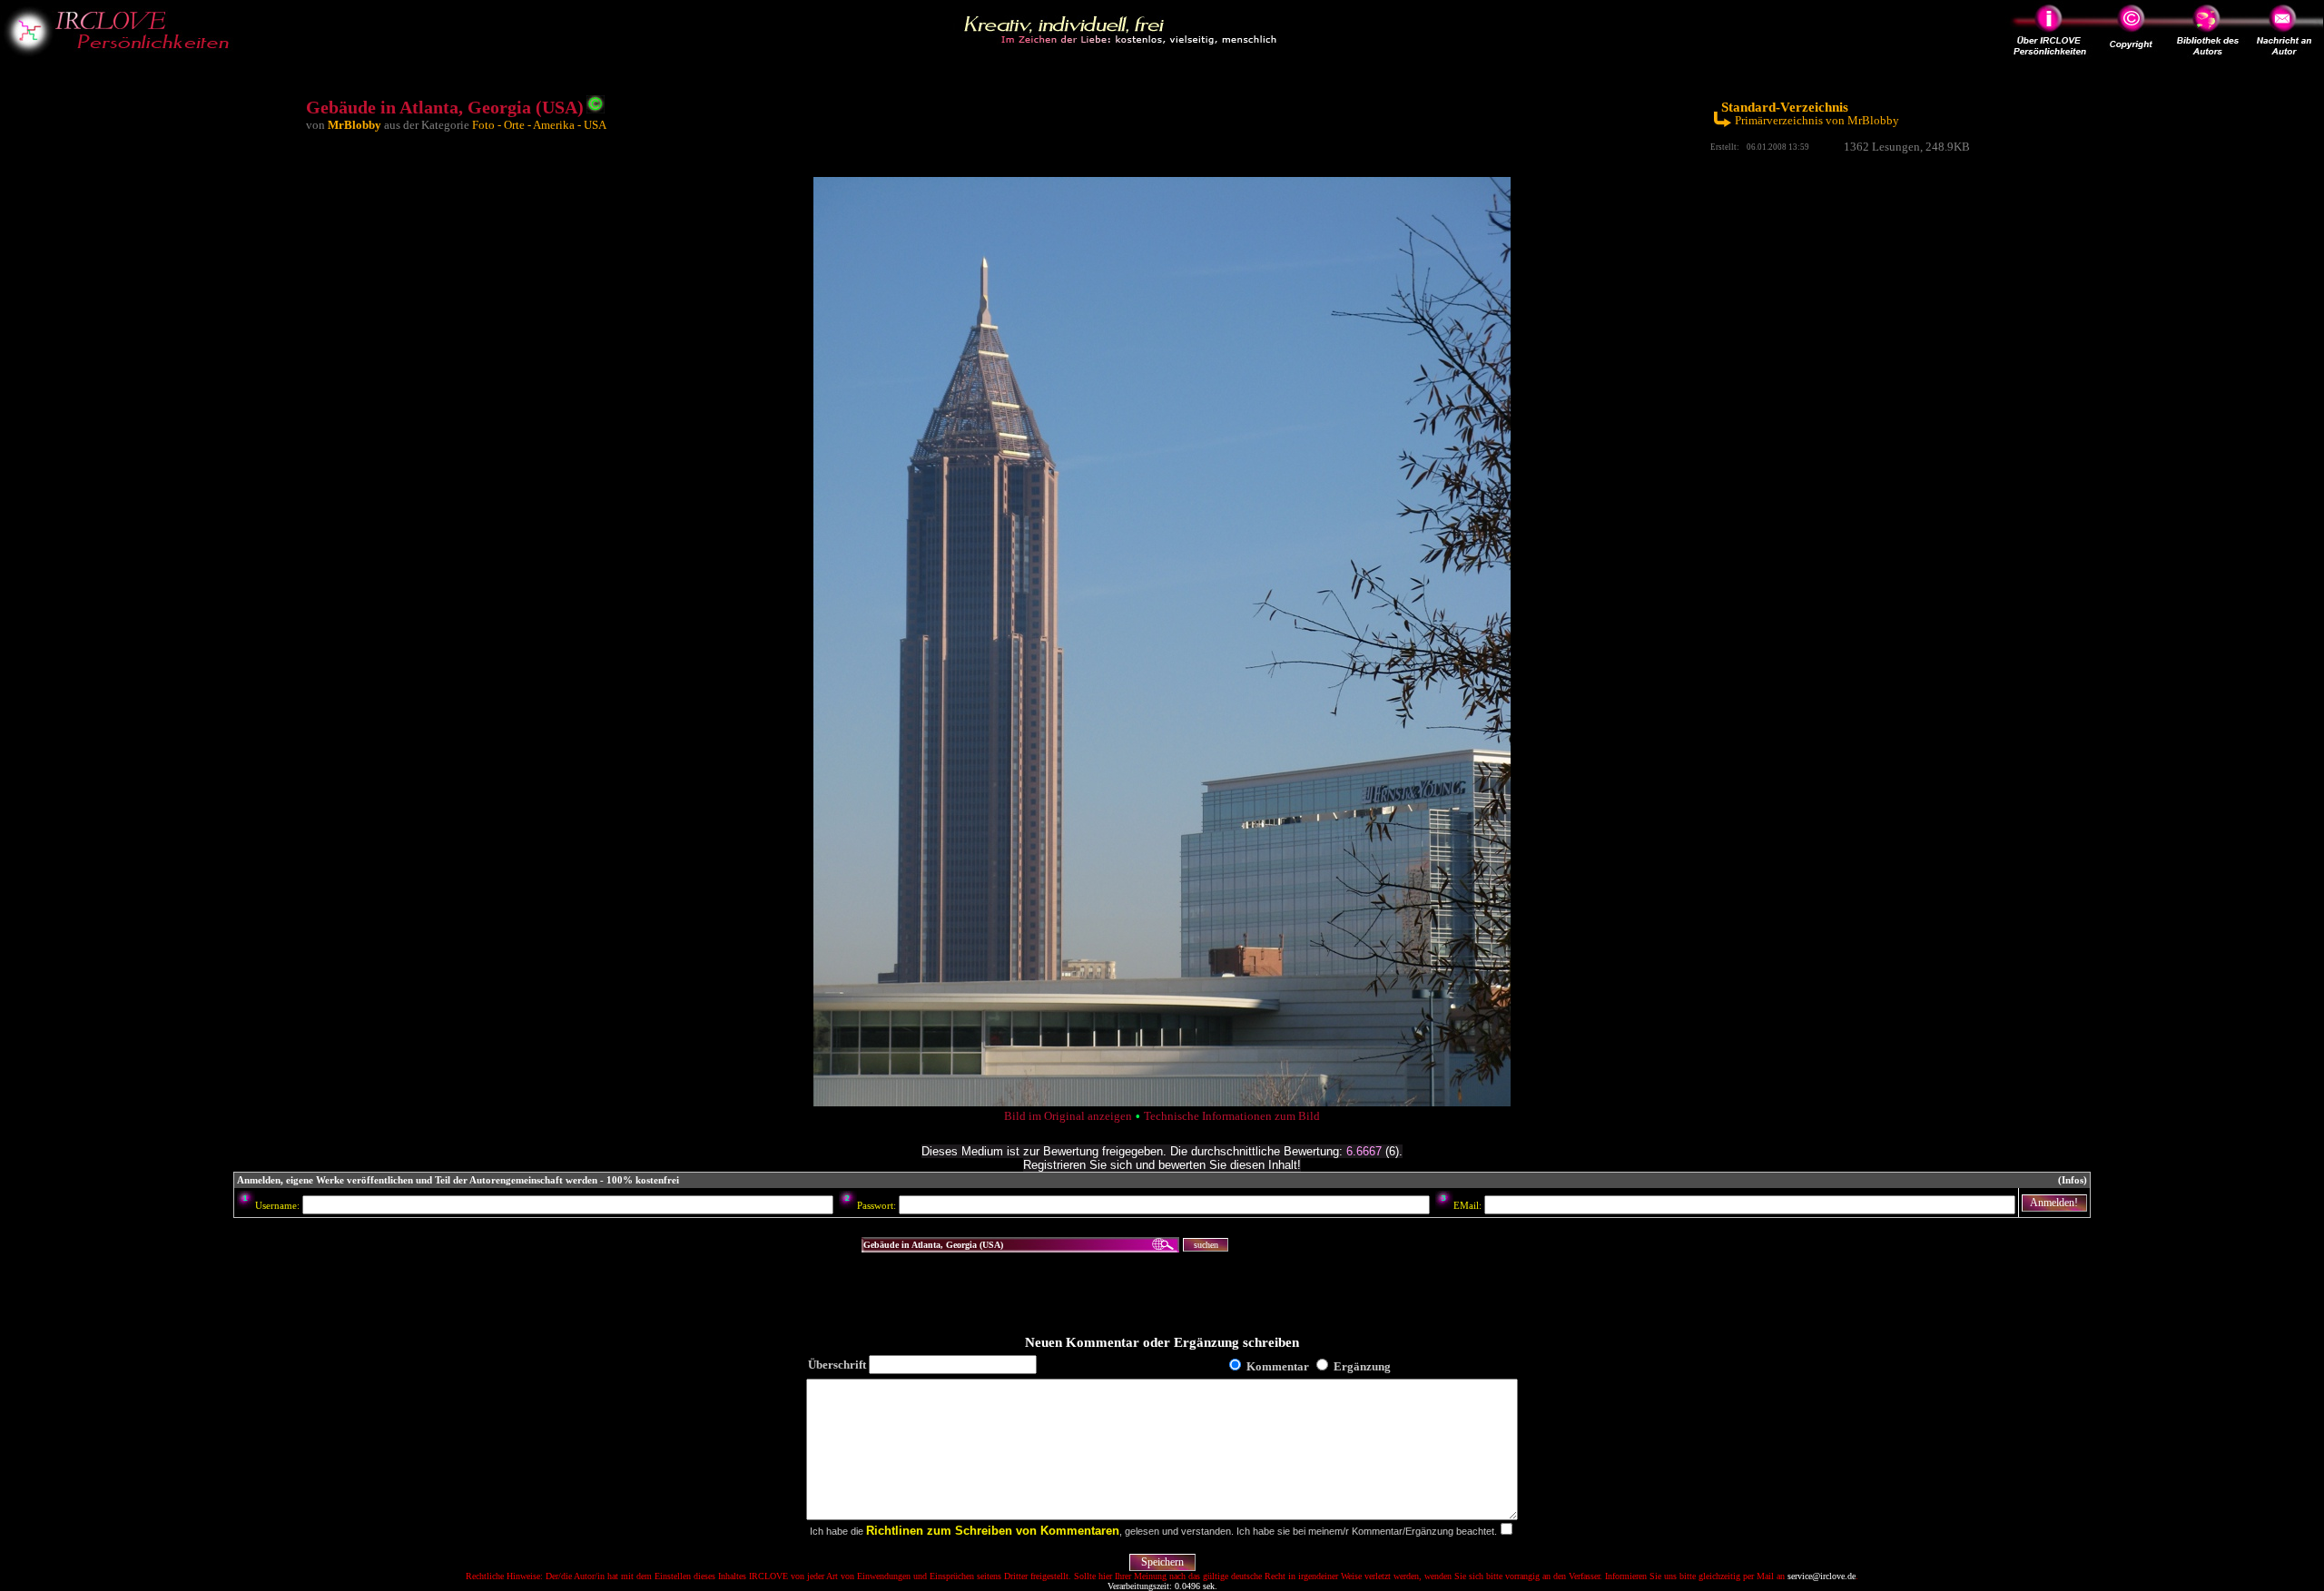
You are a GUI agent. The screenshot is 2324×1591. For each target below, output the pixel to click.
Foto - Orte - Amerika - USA (539, 125)
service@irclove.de (1822, 1576)
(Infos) (2073, 1180)
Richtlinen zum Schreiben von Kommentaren (993, 1531)
